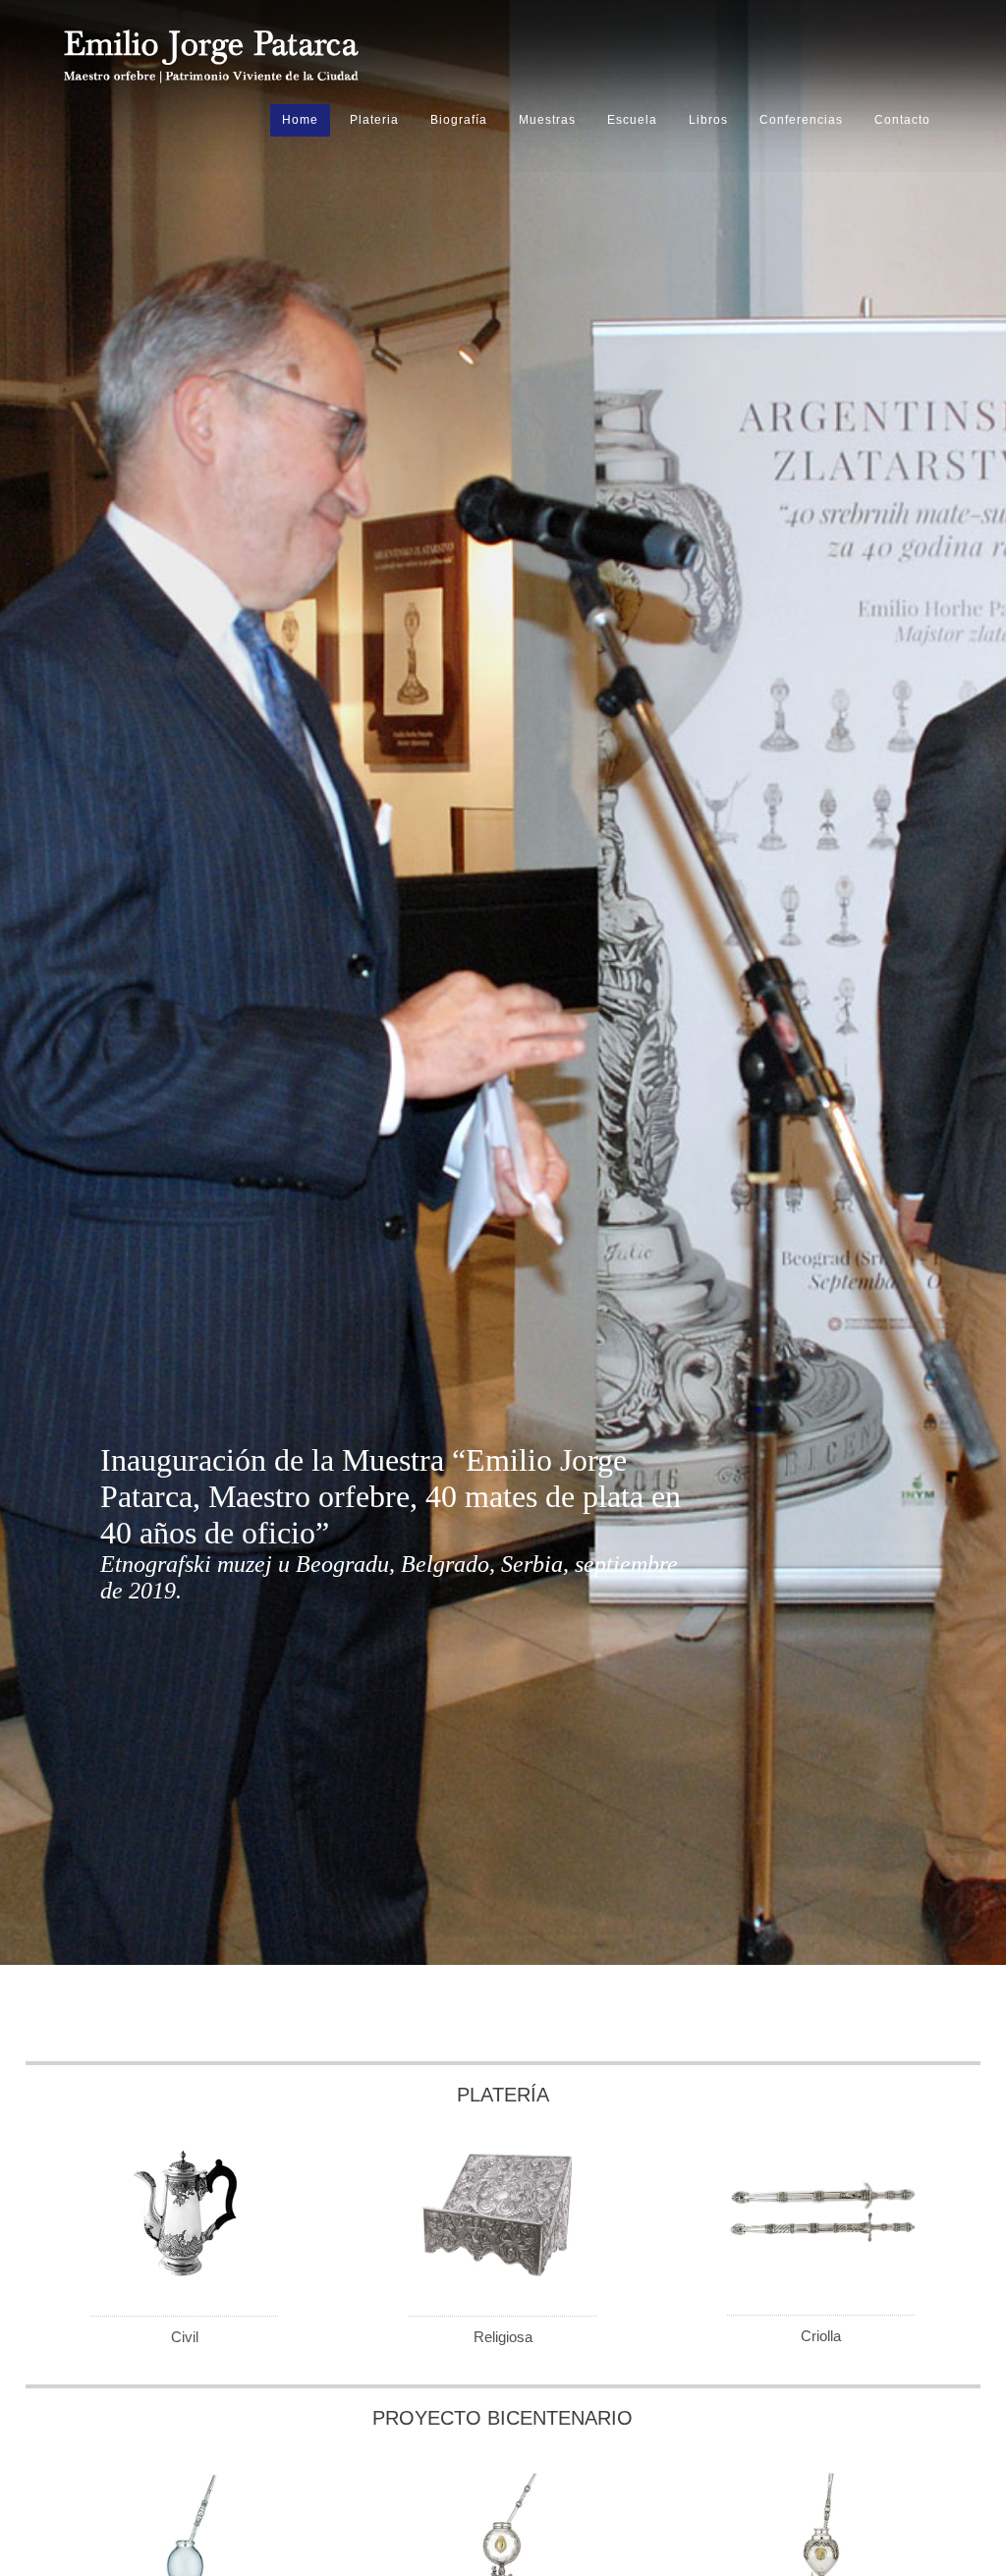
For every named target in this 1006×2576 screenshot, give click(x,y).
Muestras (547, 120)
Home (300, 120)
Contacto (902, 120)
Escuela (632, 120)
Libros (708, 120)
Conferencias (801, 120)
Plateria (374, 120)
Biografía (459, 120)
